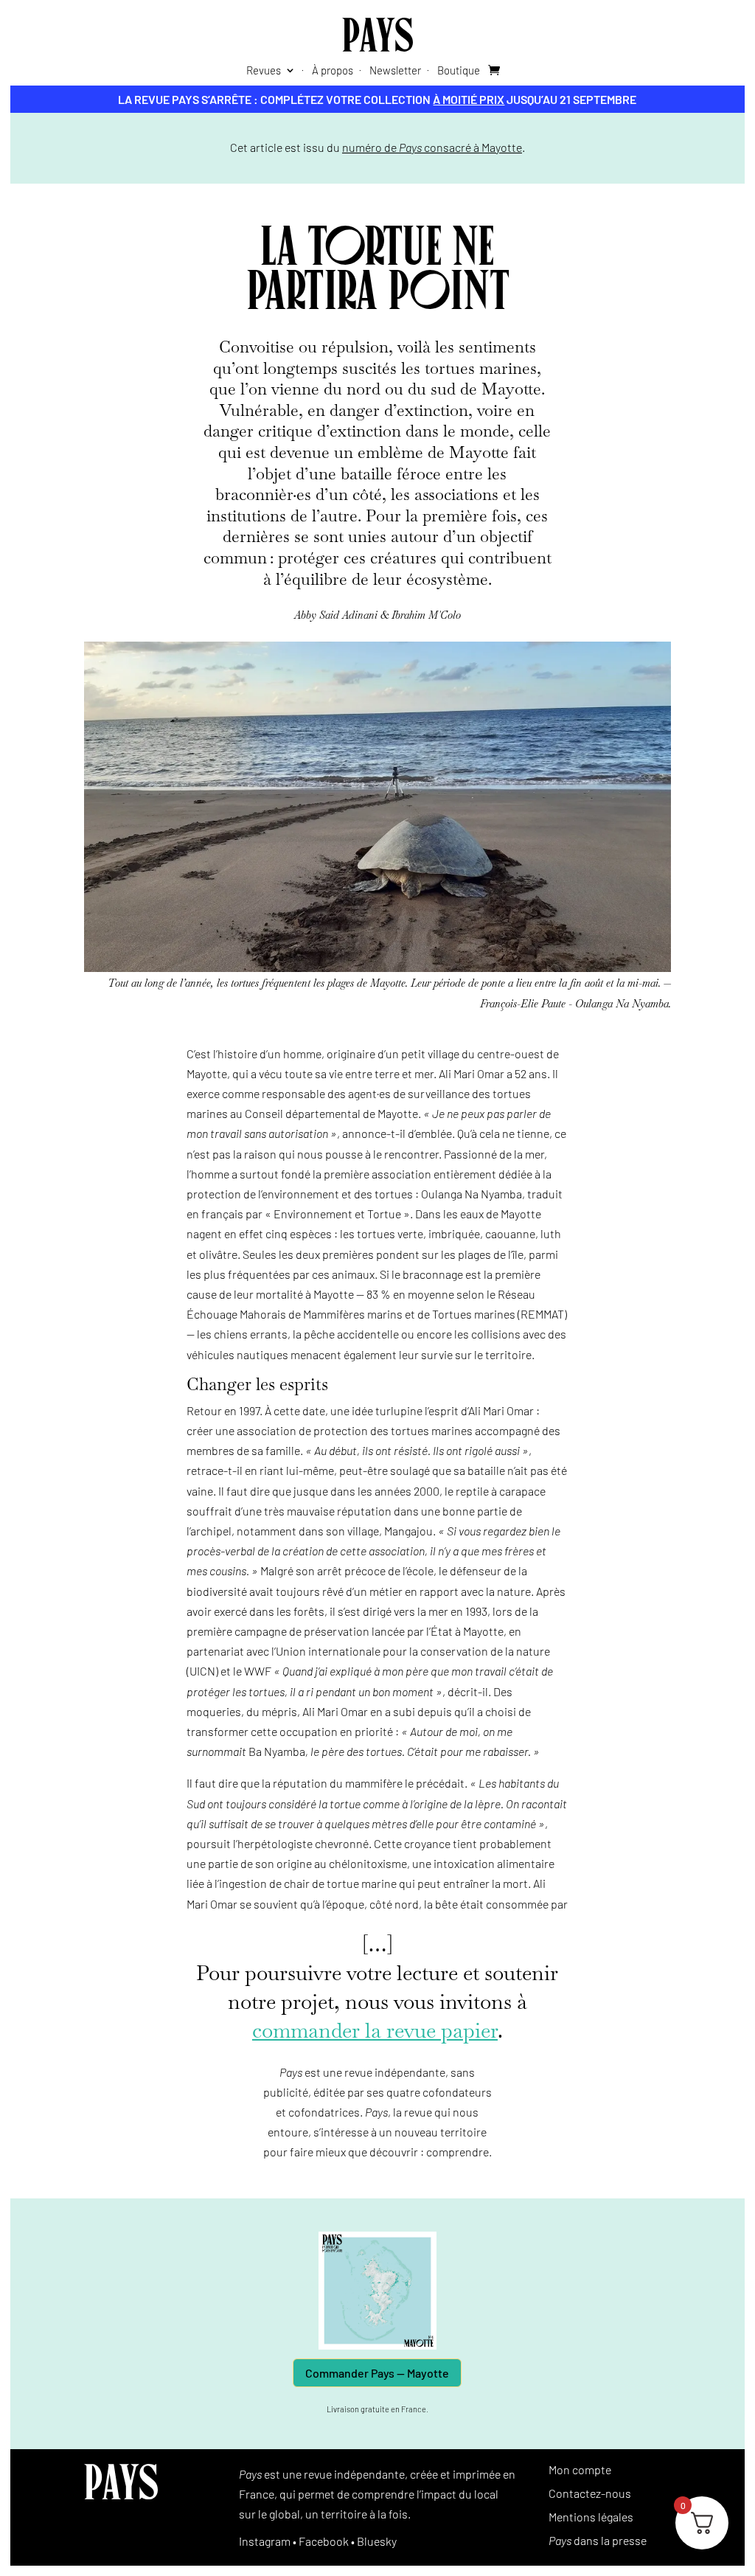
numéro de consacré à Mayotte (432, 147)
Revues (264, 71)
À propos (333, 71)
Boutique (459, 71)
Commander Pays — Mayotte (377, 2373)
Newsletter (395, 71)
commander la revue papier (375, 2030)
